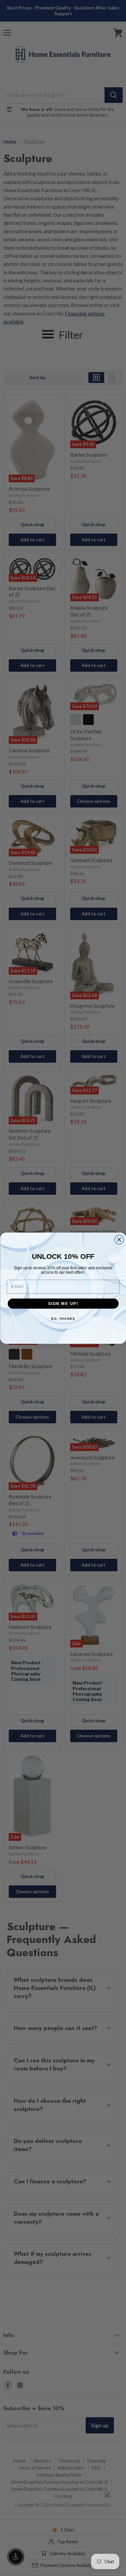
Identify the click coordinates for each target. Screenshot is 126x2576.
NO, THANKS (63, 1319)
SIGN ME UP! (63, 1304)
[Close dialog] (119, 1239)
